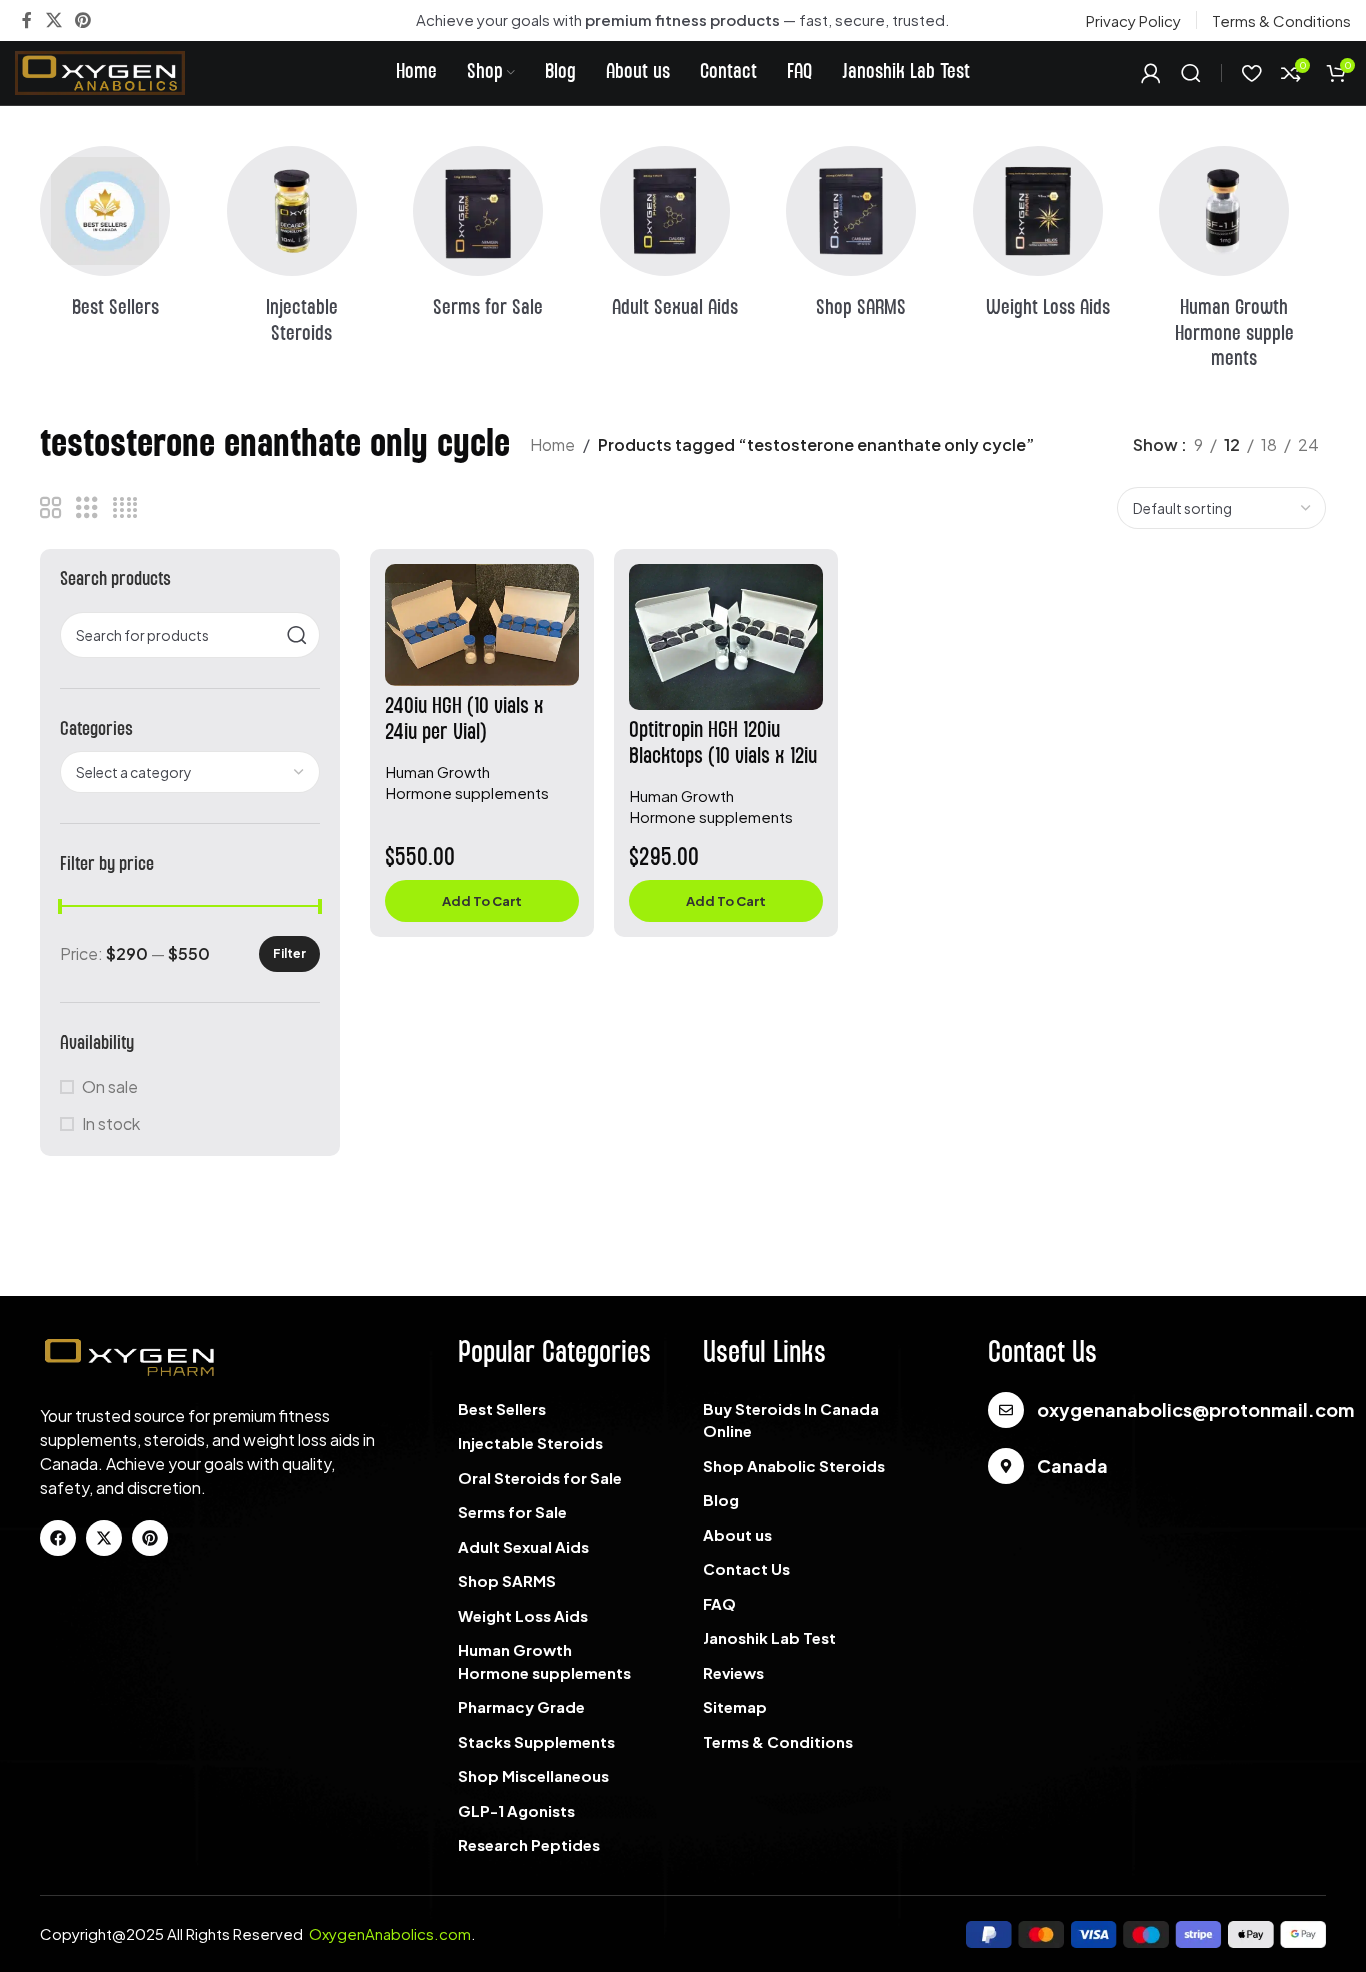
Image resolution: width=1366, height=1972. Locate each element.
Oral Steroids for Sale (540, 1477)
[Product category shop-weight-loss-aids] (1056, 239)
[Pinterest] (150, 1538)
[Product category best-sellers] (123, 239)
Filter (289, 953)
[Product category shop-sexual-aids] (683, 239)
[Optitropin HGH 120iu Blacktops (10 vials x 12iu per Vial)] (726, 637)
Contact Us (746, 1568)
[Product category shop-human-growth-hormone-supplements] (1242, 264)
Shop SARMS (507, 1580)
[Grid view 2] (51, 508)
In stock (111, 1123)
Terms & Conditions (778, 1741)
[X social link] (53, 20)
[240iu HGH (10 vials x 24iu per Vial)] (482, 624)
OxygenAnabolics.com (390, 1933)
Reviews (733, 1672)
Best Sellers (502, 1408)
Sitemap (735, 1706)
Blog (721, 1499)
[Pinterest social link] (82, 20)
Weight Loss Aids (523, 1615)
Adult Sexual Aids (523, 1546)
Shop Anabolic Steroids (794, 1465)
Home (552, 444)
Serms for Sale (512, 1511)
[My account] (1151, 73)
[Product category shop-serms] (496, 239)
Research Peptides (529, 1844)
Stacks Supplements (536, 1741)
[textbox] (190, 772)
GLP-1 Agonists (516, 1810)
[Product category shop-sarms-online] (869, 239)
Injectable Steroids (530, 1442)
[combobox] (190, 772)
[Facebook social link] (27, 20)
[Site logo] (100, 70)
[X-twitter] (104, 1538)
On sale (110, 1086)
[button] (482, 901)
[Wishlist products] (1251, 73)
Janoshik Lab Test (769, 1637)
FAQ (719, 1603)
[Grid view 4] (125, 508)
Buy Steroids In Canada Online (791, 1420)
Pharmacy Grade (521, 1706)
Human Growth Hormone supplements (544, 1661)
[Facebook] (58, 1538)
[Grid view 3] (87, 508)
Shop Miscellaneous (533, 1775)
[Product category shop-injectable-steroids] (310, 251)
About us (737, 1534)
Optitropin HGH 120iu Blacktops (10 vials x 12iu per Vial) (723, 756)
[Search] (1191, 73)
